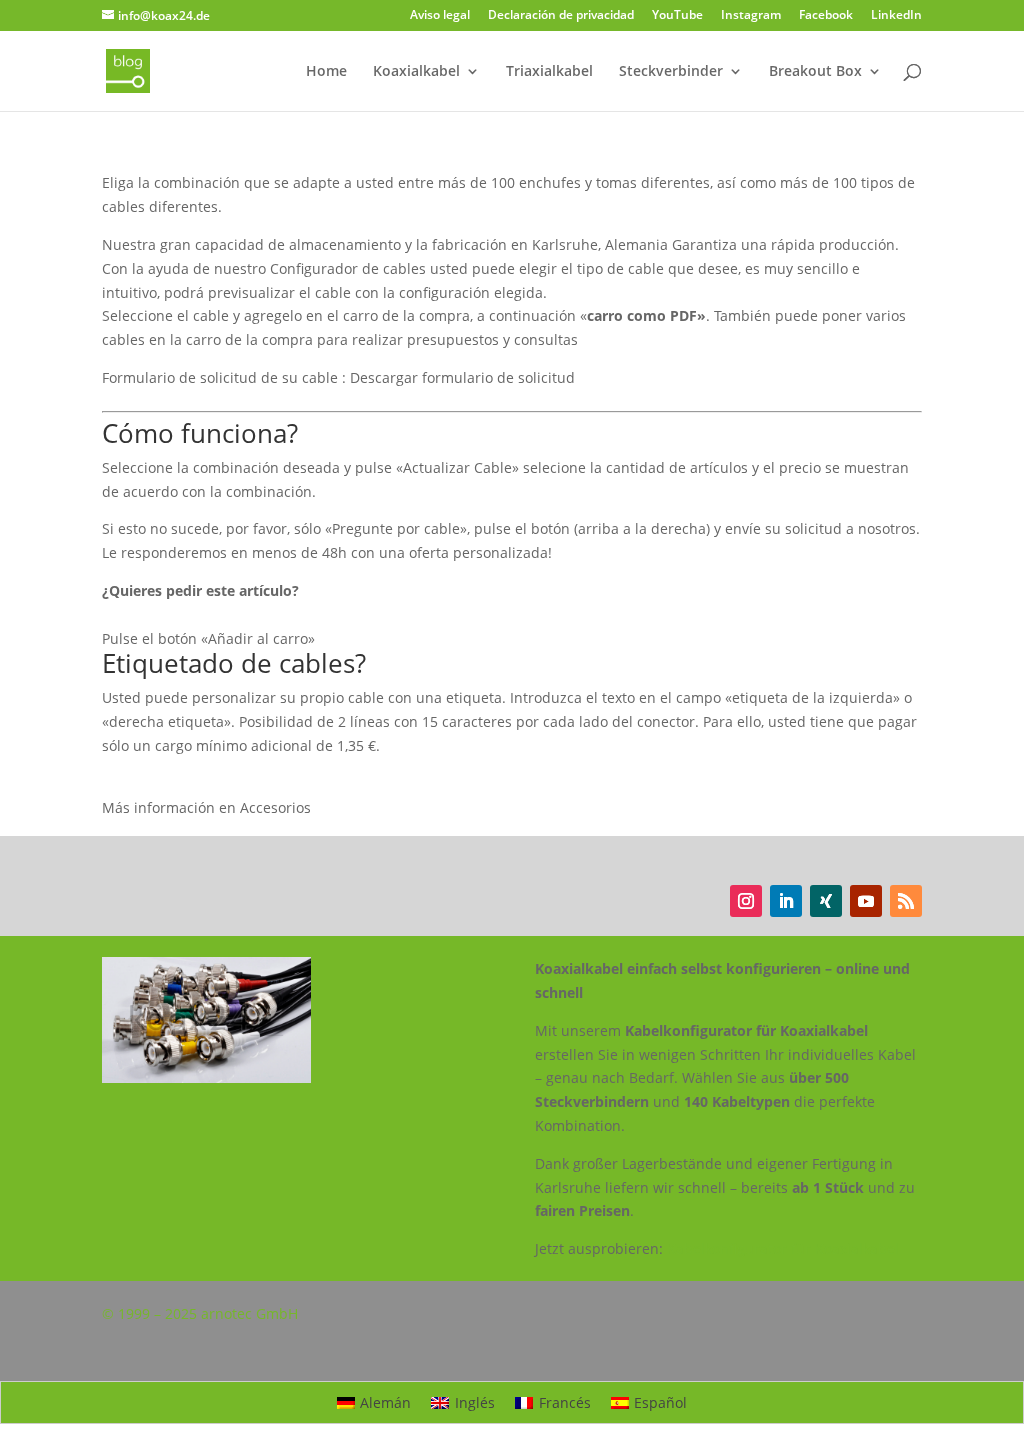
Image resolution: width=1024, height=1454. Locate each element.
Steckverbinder (671, 72)
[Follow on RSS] (906, 901)
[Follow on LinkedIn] (786, 901)
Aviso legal (440, 16)
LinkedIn (896, 16)
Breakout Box (815, 72)
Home (326, 72)
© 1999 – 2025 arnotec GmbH (200, 1313)
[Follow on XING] (826, 901)
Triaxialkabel (549, 72)
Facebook (826, 16)
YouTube (677, 16)
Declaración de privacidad (561, 16)
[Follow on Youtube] (866, 901)
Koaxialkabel (416, 72)
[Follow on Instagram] (746, 901)
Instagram (751, 16)
